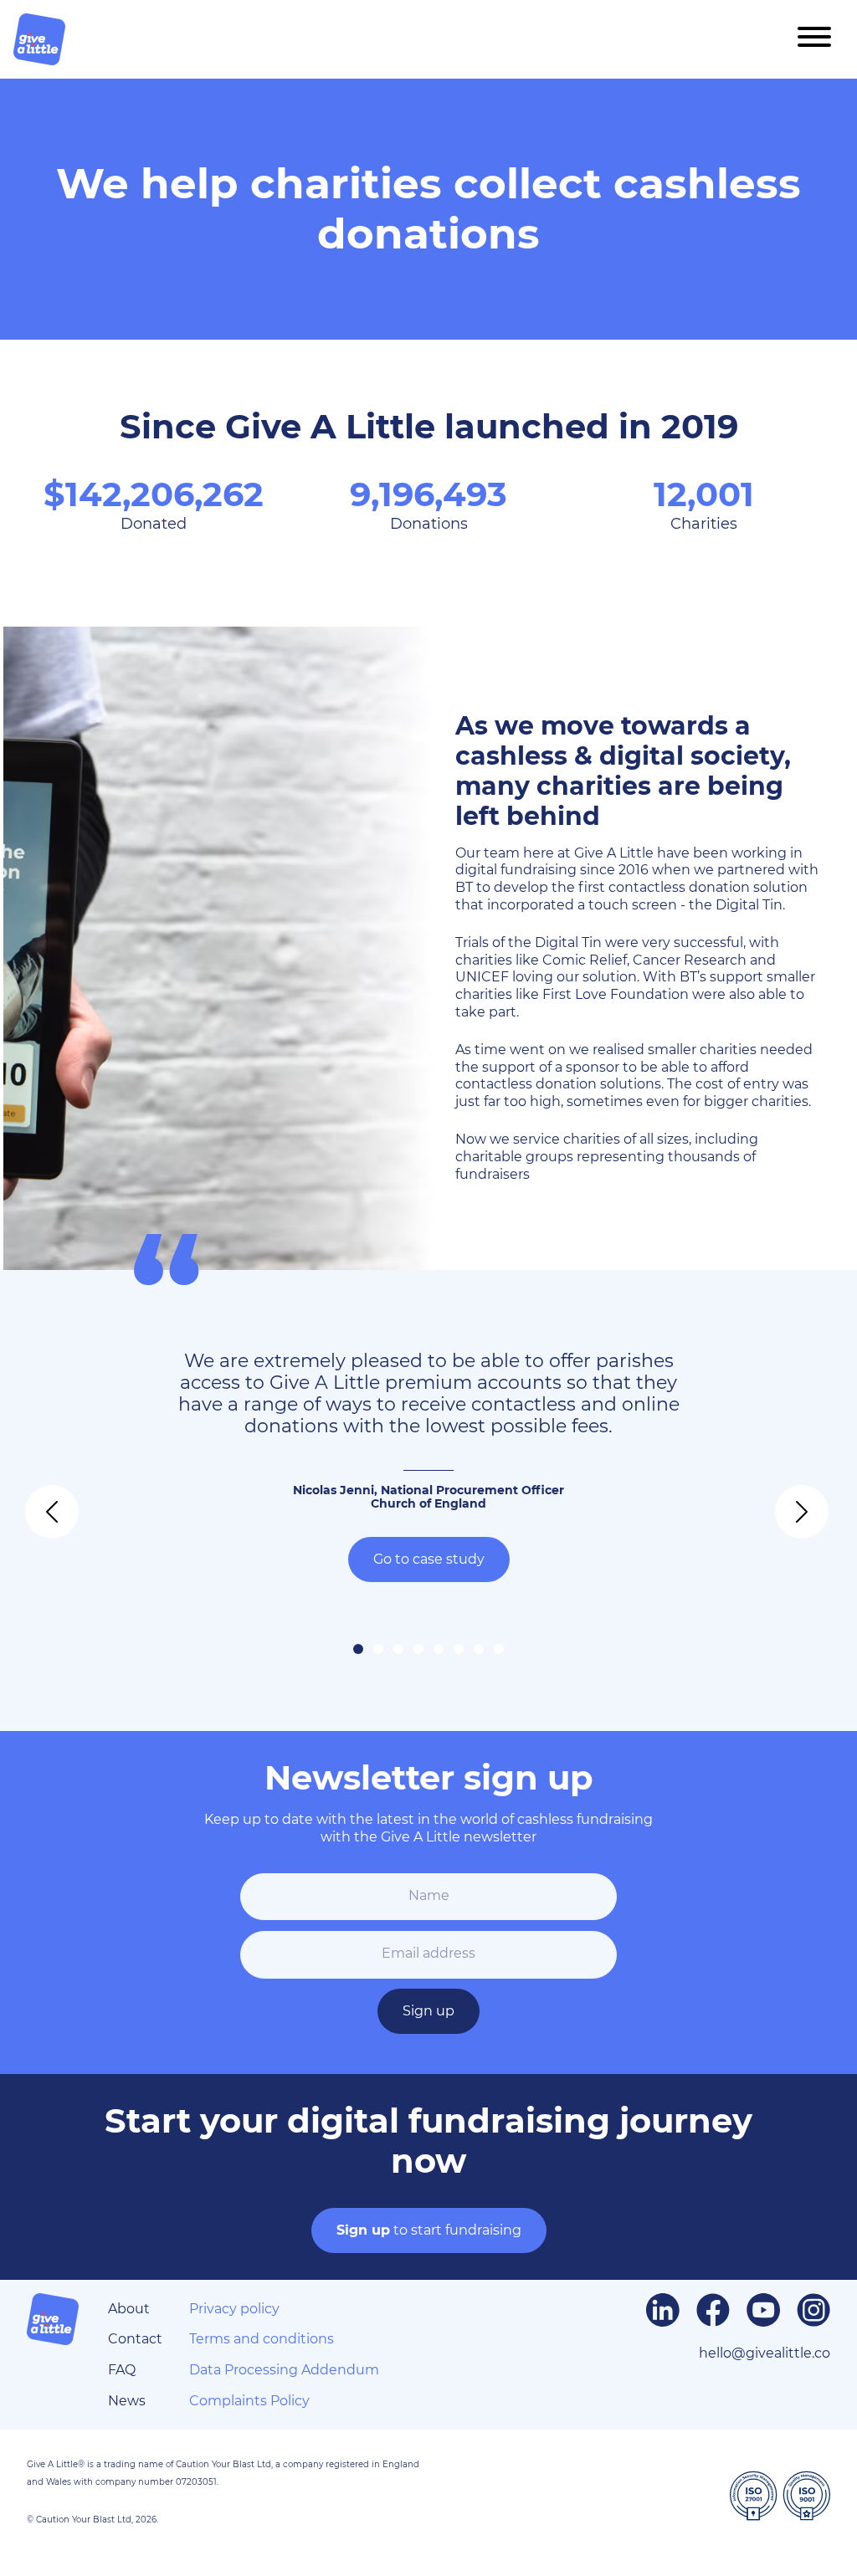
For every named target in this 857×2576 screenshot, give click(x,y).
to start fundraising (429, 2230)
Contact (135, 2339)
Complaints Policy (249, 2401)
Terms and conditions (262, 2339)
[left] (37, 1501)
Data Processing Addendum (284, 2370)
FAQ (122, 2370)
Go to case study (429, 1559)
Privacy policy (234, 2309)
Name (429, 1895)
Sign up (428, 2011)
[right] (787, 1501)
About (129, 2309)
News (127, 2401)
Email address (428, 1953)
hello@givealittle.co (765, 2353)
